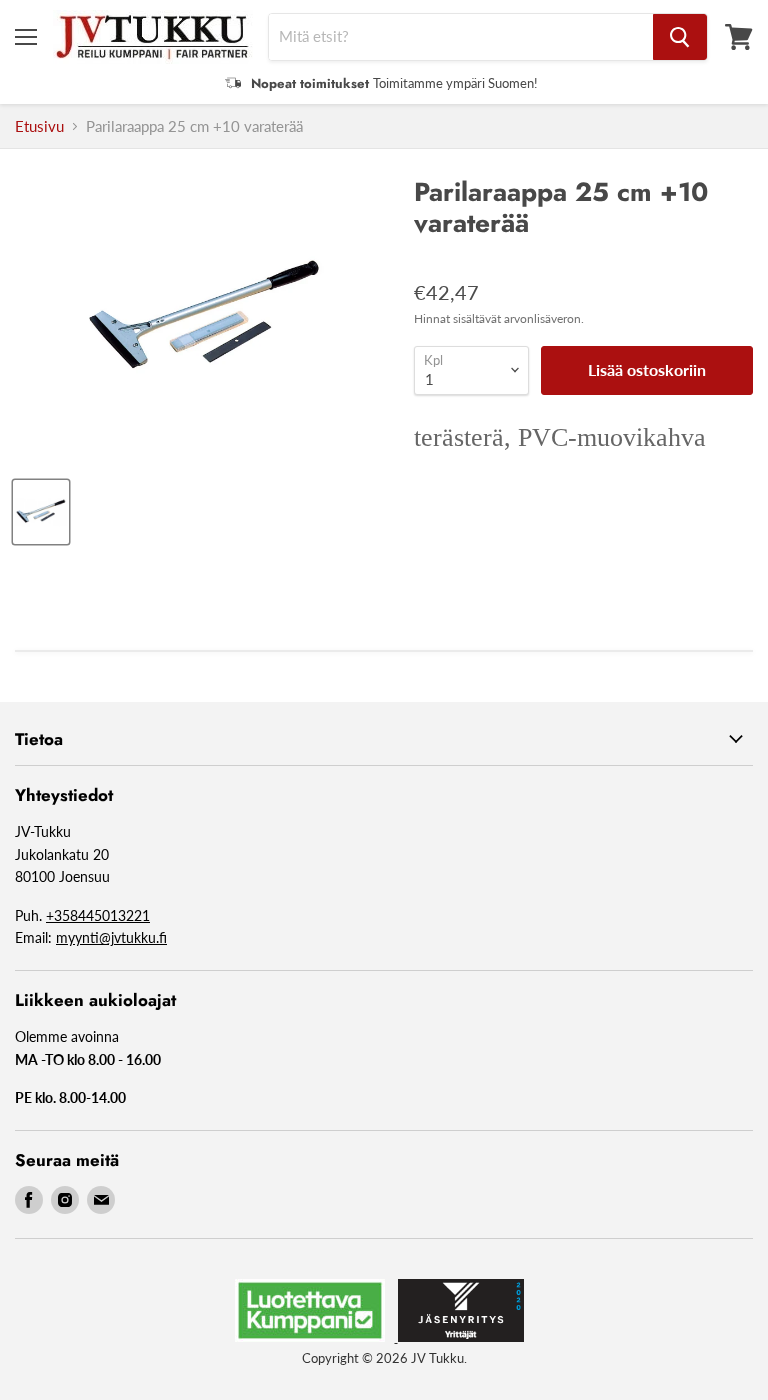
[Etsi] (680, 37)
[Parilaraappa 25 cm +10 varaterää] (41, 512)
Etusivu (39, 126)
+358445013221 (98, 915)
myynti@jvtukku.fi (111, 937)
